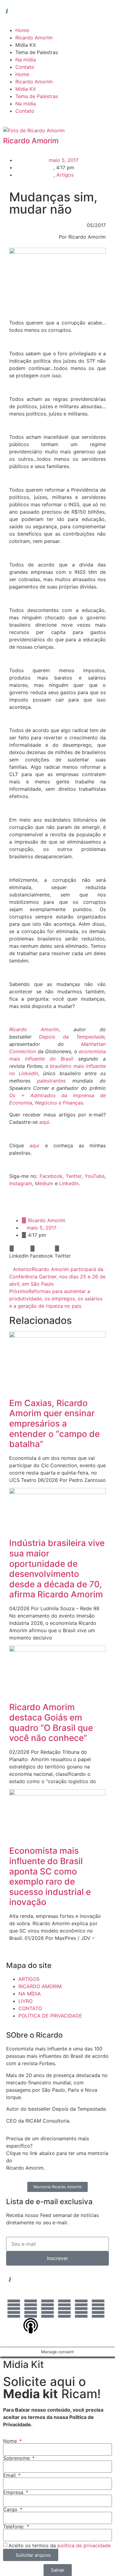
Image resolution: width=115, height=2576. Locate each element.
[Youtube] (81, 2309)
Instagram (21, 1183)
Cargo (11, 2509)
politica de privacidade (84, 2545)
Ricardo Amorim (34, 38)
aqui (44, 1122)
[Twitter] (64, 2309)
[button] (19, 1252)
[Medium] (98, 2309)
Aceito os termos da (60, 2545)
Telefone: (14, 2527)
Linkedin (69, 1183)
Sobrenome (17, 2458)
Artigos (65, 175)
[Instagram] (31, 2309)
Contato (25, 67)
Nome (11, 2441)
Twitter (74, 1176)
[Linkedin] (14, 2309)
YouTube (95, 1176)
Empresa (14, 2492)
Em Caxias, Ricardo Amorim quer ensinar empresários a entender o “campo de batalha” (54, 1424)
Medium (44, 1183)
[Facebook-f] (48, 2309)
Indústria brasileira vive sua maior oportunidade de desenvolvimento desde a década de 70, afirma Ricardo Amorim (57, 1569)
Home (22, 30)
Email (10, 2475)
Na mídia (26, 60)
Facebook (51, 1176)
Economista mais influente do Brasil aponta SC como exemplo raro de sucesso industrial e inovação (50, 1876)
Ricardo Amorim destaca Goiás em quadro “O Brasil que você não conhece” (51, 1722)
